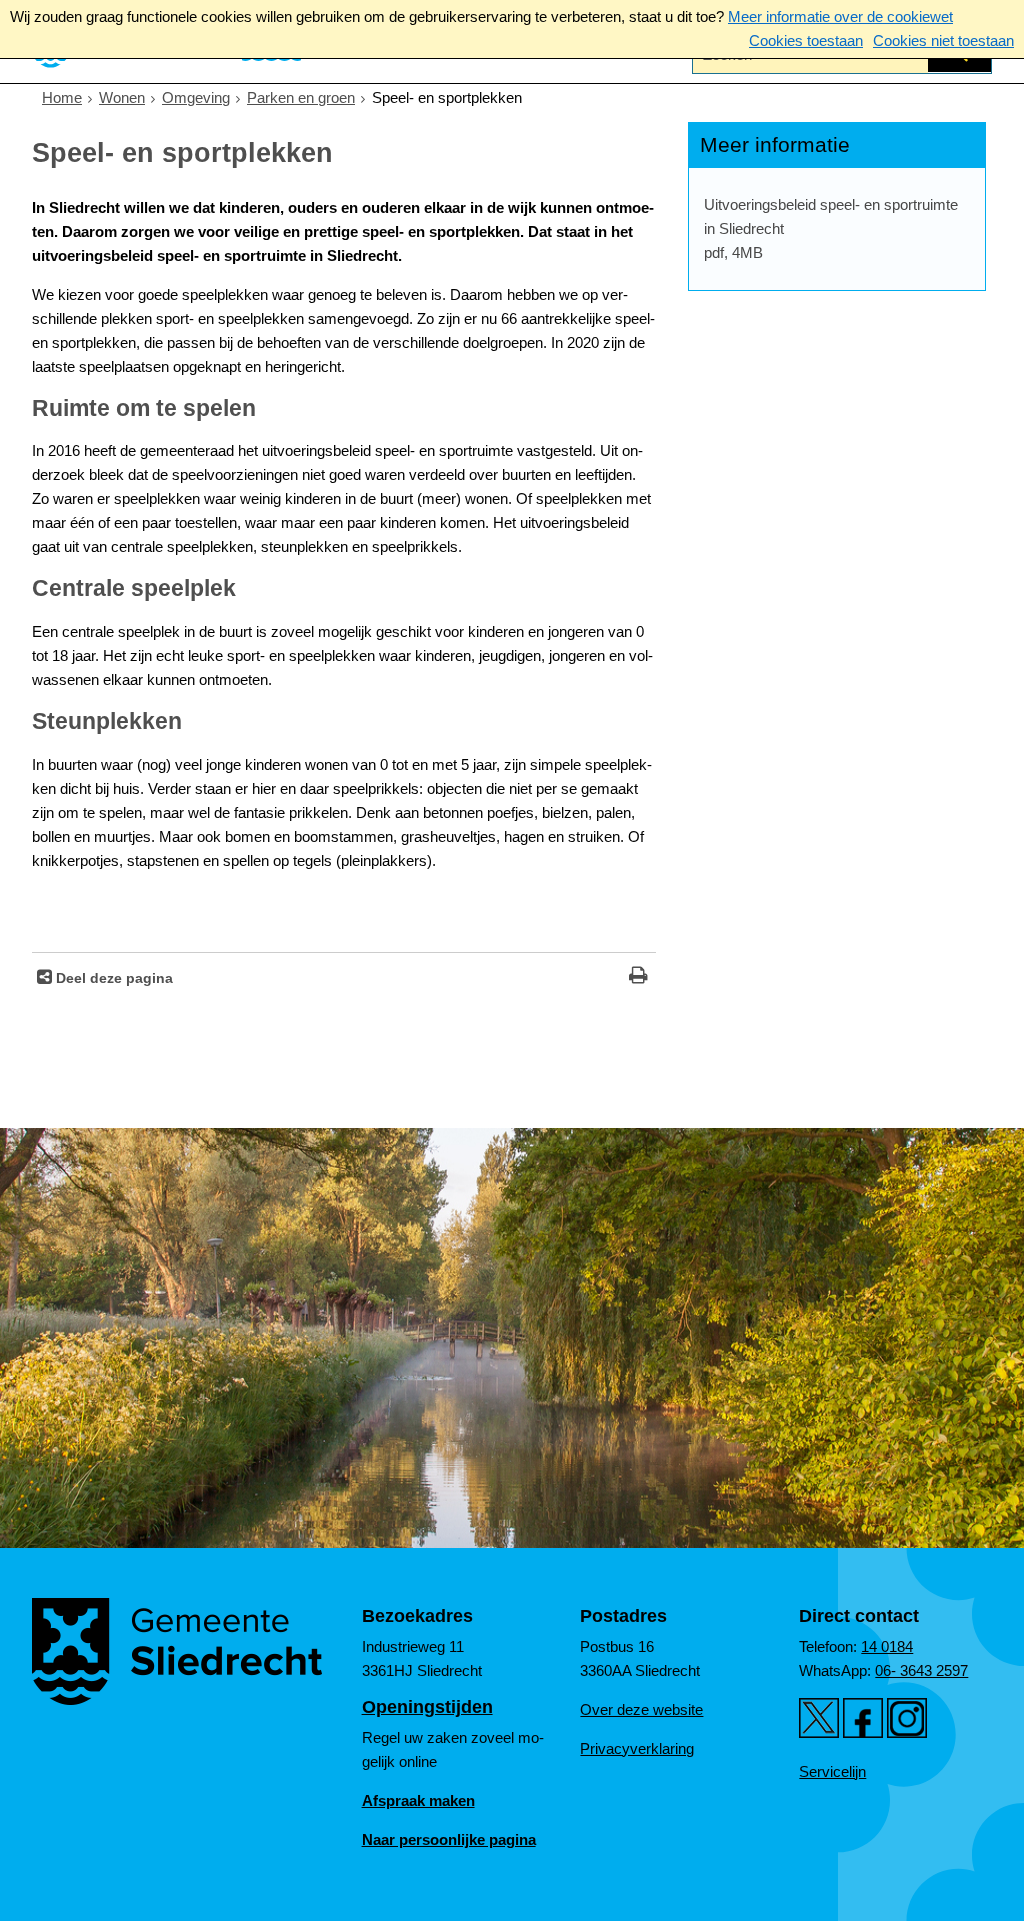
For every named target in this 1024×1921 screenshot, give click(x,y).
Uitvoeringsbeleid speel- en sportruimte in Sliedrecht (831, 228)
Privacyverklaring (637, 1748)
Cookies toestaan (806, 40)
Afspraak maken (418, 1800)
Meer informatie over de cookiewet (840, 16)
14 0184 (887, 1646)
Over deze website (641, 1709)
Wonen (122, 97)
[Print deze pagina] (638, 977)
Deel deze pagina (112, 978)
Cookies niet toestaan (943, 40)
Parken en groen (301, 97)
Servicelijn (832, 1771)
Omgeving (196, 97)
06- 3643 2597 (921, 1670)
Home (62, 97)
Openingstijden (427, 1707)
